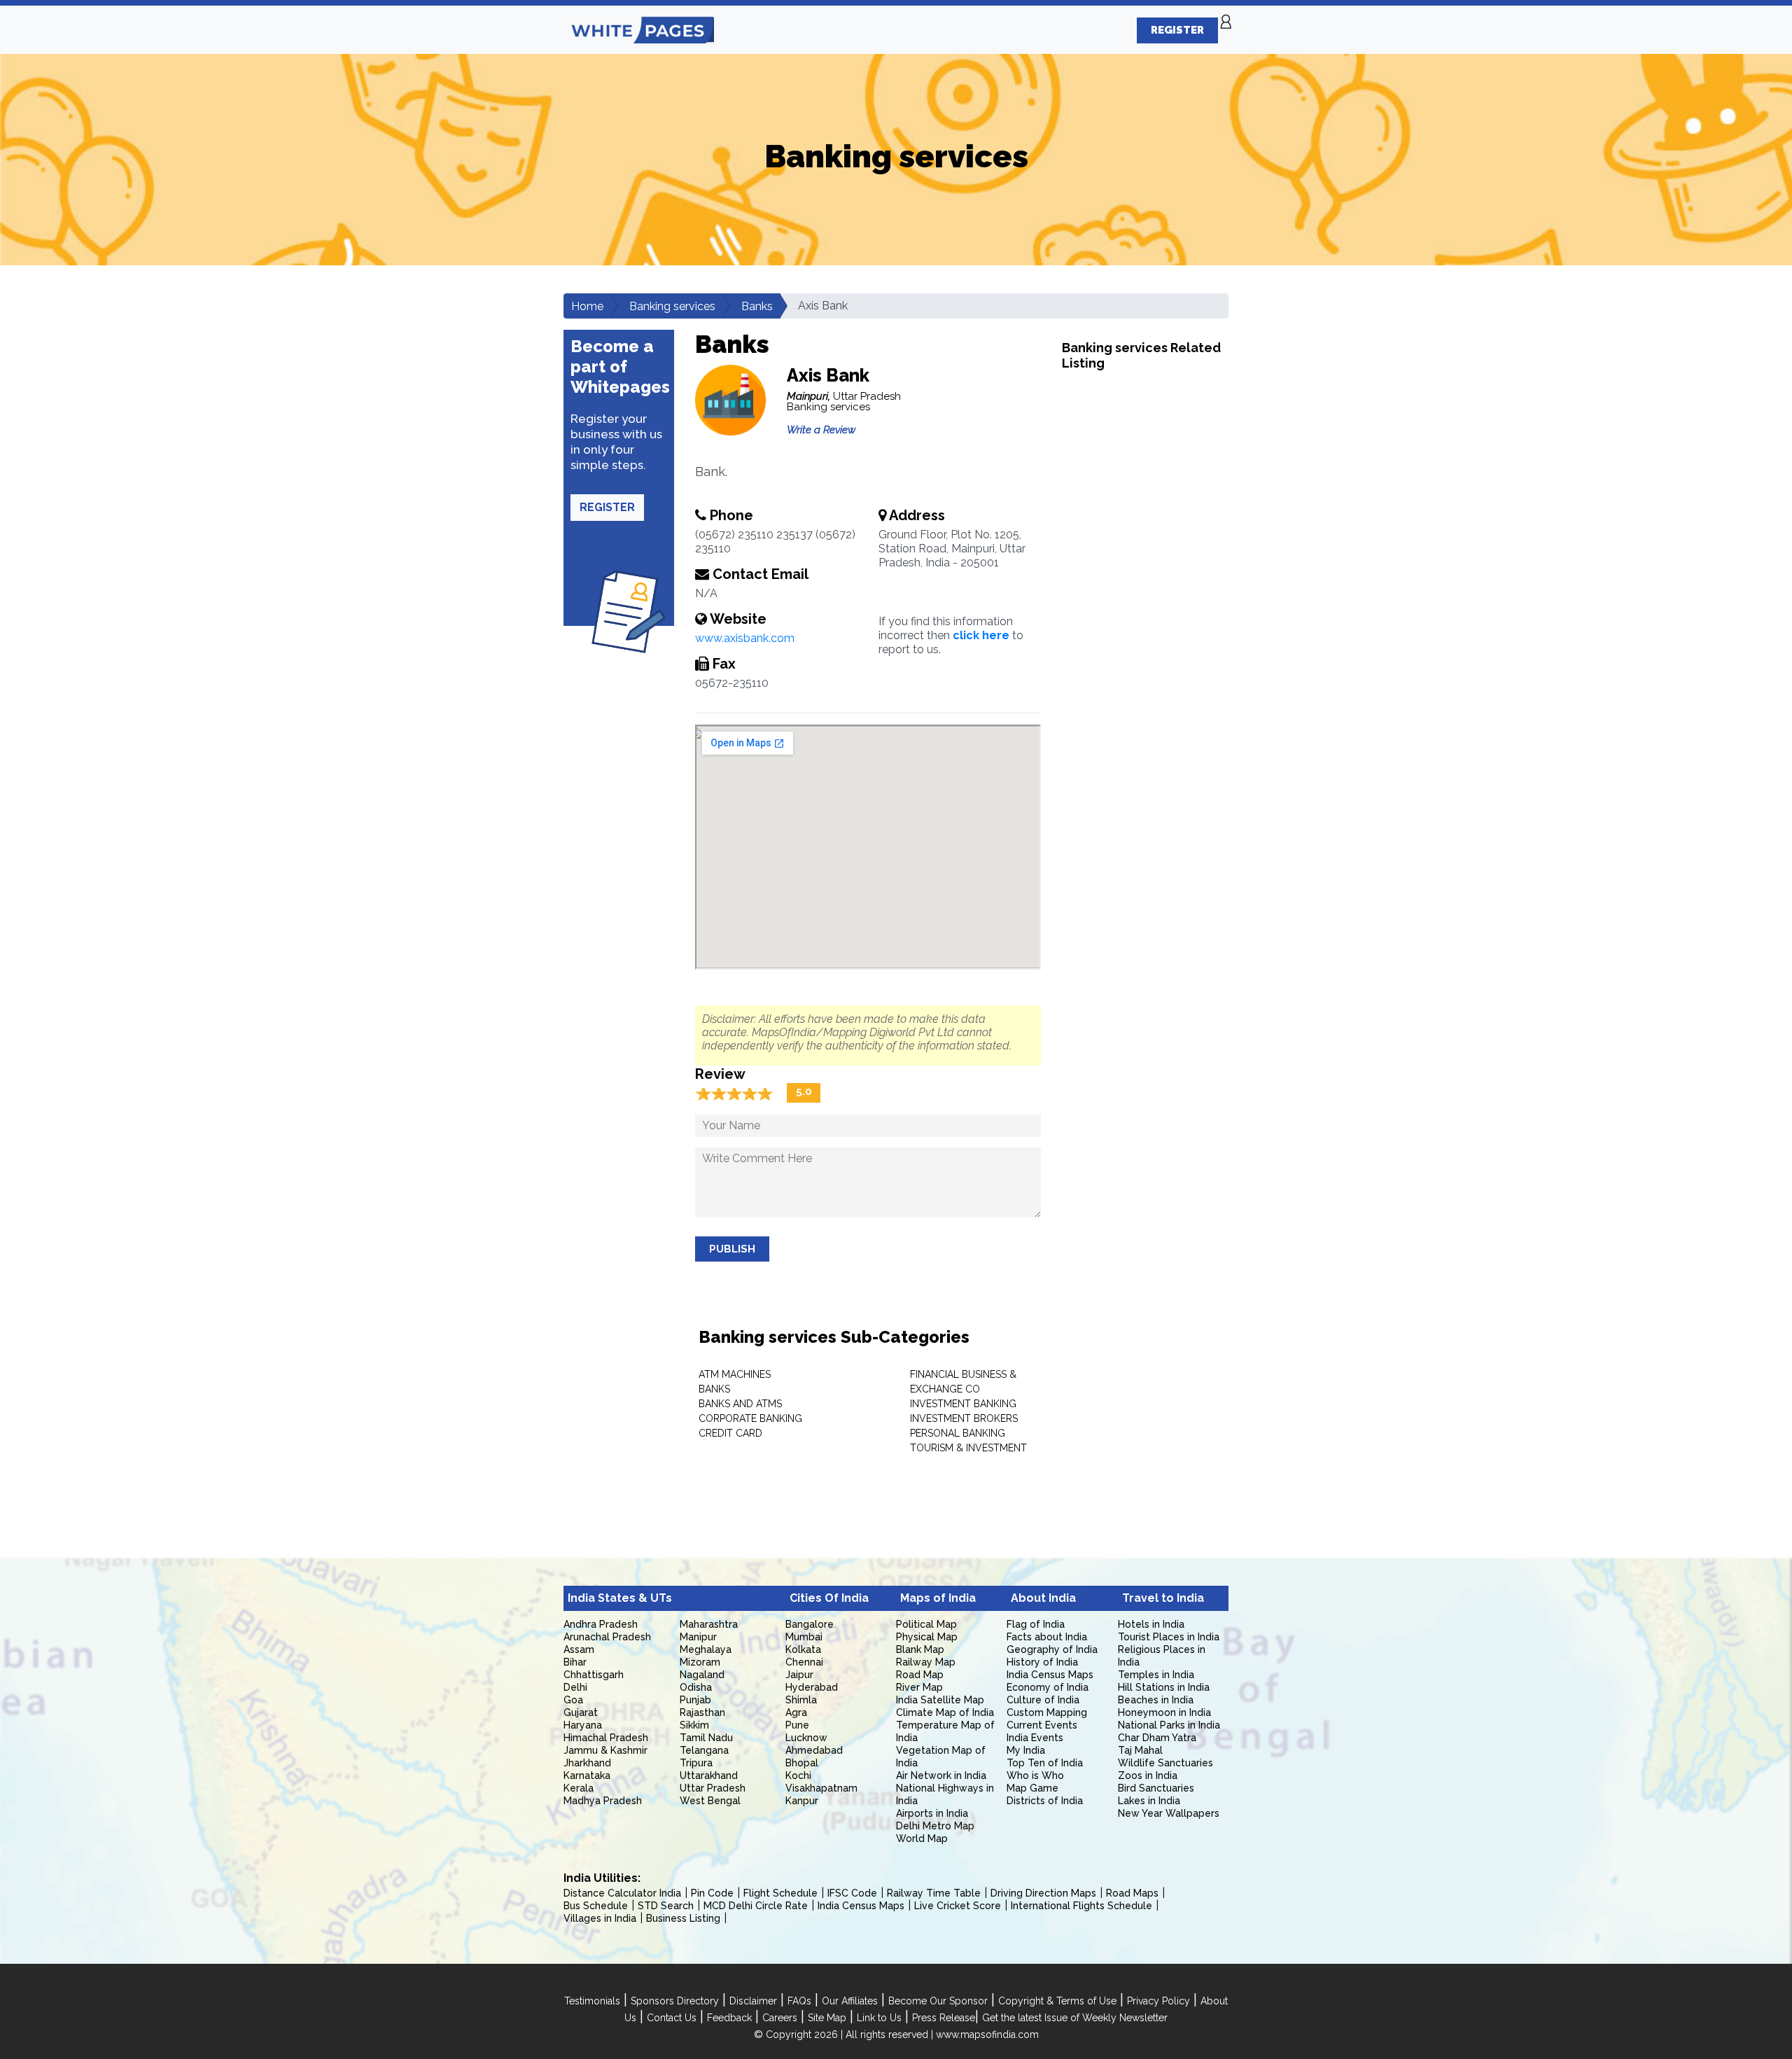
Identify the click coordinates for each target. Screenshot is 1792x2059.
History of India (1042, 1662)
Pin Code (712, 1893)
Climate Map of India (945, 1712)
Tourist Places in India (1169, 1637)
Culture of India (1043, 1700)
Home (587, 306)
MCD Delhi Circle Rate (756, 1906)
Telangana (704, 1750)
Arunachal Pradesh (607, 1637)
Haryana (583, 1725)
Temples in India (1156, 1675)
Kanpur (802, 1801)
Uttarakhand (709, 1775)
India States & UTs (620, 1598)
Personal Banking (958, 1433)
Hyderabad (812, 1687)
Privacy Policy (1158, 2001)
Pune (797, 1725)
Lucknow (806, 1738)
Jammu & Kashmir (605, 1750)
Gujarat (581, 1712)
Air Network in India (941, 1775)
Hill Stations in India (1164, 1687)
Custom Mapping (1047, 1712)
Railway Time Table (934, 1893)
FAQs (799, 2001)
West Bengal (710, 1801)
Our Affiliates (850, 2001)
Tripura (696, 1763)
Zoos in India (1148, 1775)
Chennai (804, 1662)
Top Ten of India (1045, 1763)
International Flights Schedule (1081, 1906)
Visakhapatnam (821, 1788)
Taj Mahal (1140, 1750)
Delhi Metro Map (935, 1826)
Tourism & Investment (968, 1448)
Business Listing (683, 1918)
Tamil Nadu (706, 1738)
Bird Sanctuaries (1156, 1788)
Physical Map (927, 1637)
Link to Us (879, 2018)
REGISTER (1177, 30)
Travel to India (1163, 1598)
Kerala (579, 1788)
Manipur (698, 1637)
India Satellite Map (940, 1700)
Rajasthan (702, 1712)
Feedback (729, 2018)
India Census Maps (1050, 1675)
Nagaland (702, 1675)
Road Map (920, 1675)
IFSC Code (852, 1893)
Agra (796, 1712)
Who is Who (1035, 1775)
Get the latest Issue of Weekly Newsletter (1075, 2018)
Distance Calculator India (622, 1893)
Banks (757, 306)
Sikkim (694, 1725)
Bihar (575, 1662)
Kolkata (803, 1649)
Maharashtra (709, 1624)
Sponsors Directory (675, 2001)
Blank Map (920, 1649)
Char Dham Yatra (1157, 1738)
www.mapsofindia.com (987, 2034)
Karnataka (587, 1775)
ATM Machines (735, 1374)
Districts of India (1045, 1801)
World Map (922, 1838)
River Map (919, 1687)
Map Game (1032, 1788)
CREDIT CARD (730, 1433)
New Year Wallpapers (1169, 1813)
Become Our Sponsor (938, 2001)
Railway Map (926, 1662)
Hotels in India (1151, 1624)
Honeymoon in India (1164, 1712)
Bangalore (810, 1624)
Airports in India (932, 1813)
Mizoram (700, 1662)
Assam (579, 1649)
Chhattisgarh (594, 1675)
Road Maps (1132, 1893)
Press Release (944, 2018)
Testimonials (592, 2001)
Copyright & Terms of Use (1057, 2001)
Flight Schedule (780, 1893)
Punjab (695, 1700)
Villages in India (600, 1918)
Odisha (696, 1687)
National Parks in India (1169, 1725)
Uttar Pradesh (713, 1788)
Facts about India (1047, 1637)
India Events (1035, 1738)
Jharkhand (587, 1763)
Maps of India (938, 1598)
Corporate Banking (750, 1418)
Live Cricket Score (958, 1906)
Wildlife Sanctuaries (1165, 1763)
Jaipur (799, 1675)
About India (1043, 1598)
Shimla (801, 1700)
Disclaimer (753, 2001)
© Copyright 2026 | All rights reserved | (845, 2034)
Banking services (672, 306)
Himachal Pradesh (606, 1738)
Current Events (1042, 1725)
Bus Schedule (596, 1906)
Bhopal (802, 1763)
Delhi (575, 1687)
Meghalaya (706, 1649)
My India (1026, 1750)
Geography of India (1052, 1649)
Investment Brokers (964, 1418)
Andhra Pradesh (601, 1624)
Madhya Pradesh (603, 1801)
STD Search (666, 1906)
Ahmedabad (814, 1750)
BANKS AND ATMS (740, 1404)
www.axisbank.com (745, 638)
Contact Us (672, 2018)
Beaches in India (1156, 1700)
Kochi (798, 1775)
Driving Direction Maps (1043, 1893)
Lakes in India (1149, 1801)
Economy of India (1048, 1687)
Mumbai (804, 1637)
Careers (780, 2018)
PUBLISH (732, 1249)
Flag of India (1036, 1624)
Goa (573, 1700)
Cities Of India (829, 1598)
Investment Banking (963, 1404)
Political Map (926, 1624)
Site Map (827, 2018)
